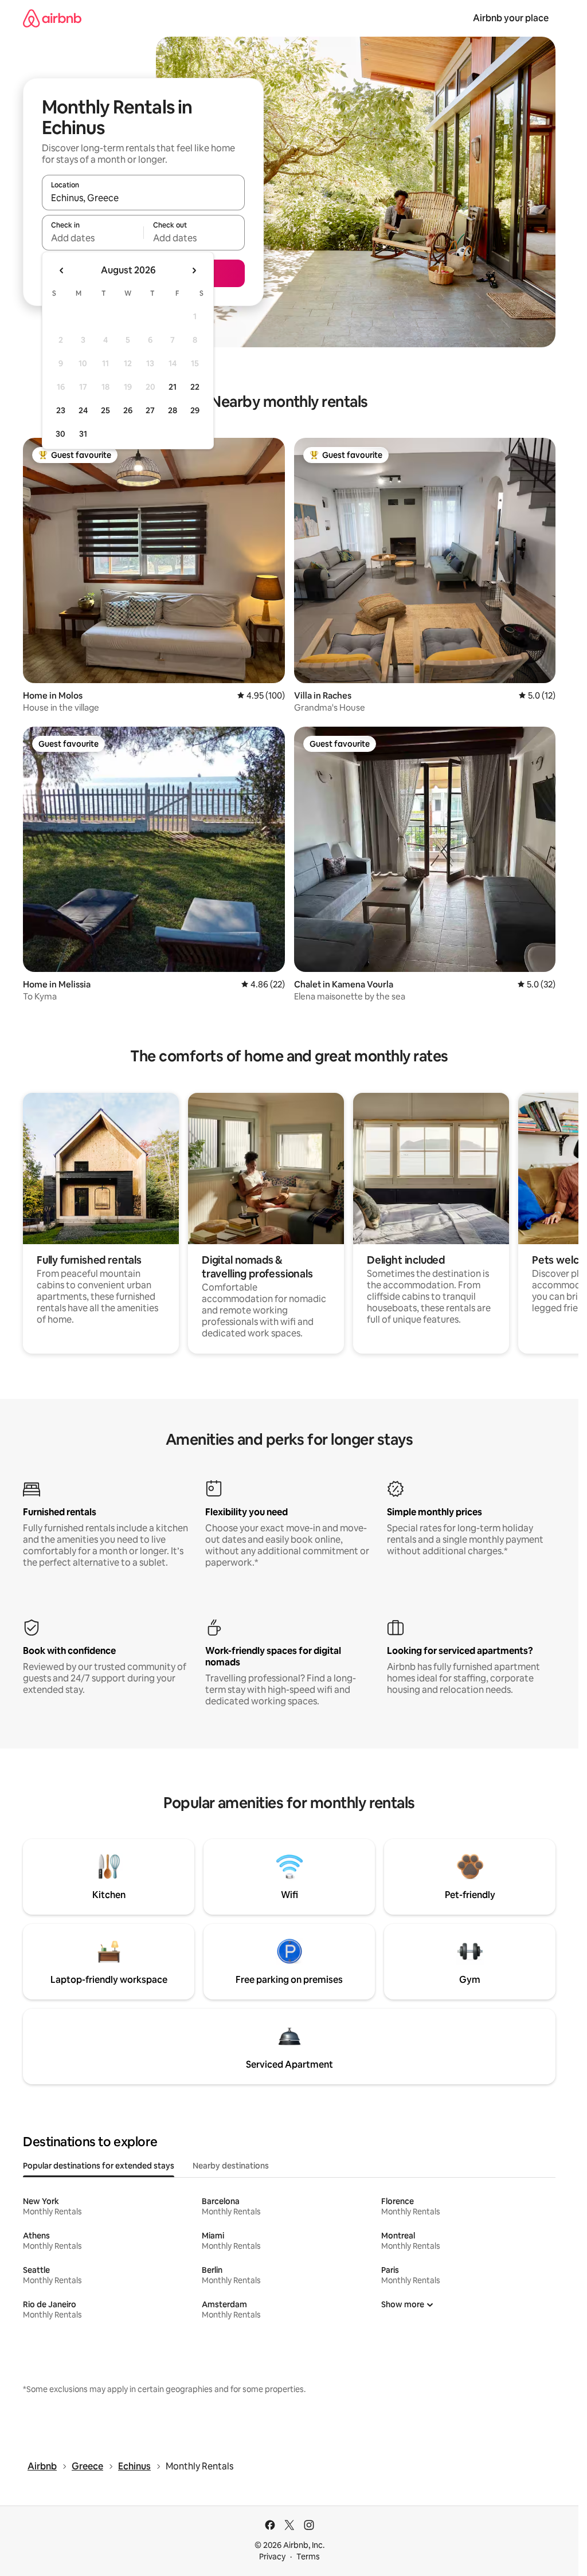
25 (105, 410)
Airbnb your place (511, 18)
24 (83, 410)
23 (61, 410)
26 (128, 410)
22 (195, 387)
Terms (308, 2557)
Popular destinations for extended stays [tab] (99, 2166)
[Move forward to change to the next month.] (194, 270)
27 (150, 410)
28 (173, 410)
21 (173, 387)
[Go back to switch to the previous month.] (62, 270)
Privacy (272, 2557)
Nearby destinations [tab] (231, 2166)
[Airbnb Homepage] (52, 18)
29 (195, 410)
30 (60, 434)
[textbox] (93, 238)
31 (83, 434)
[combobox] (143, 198)
